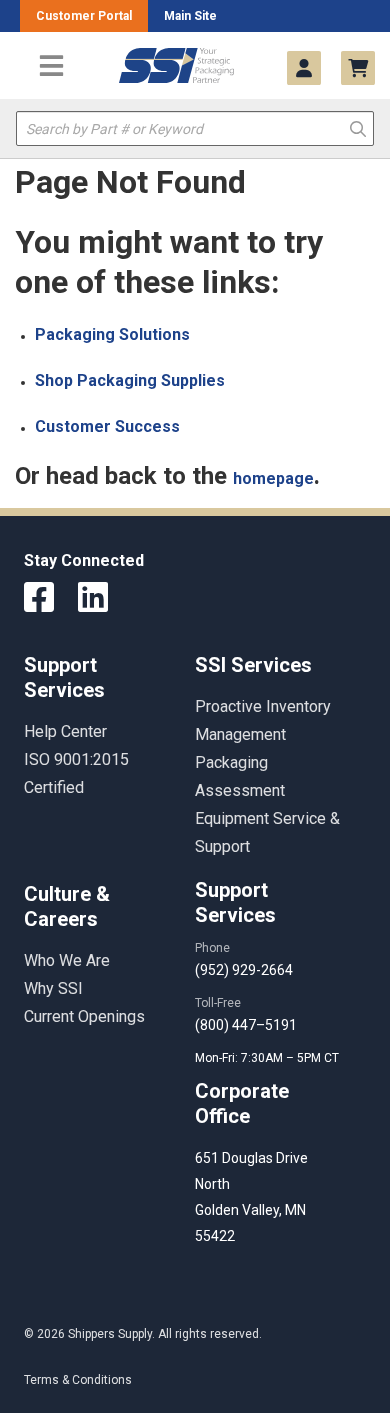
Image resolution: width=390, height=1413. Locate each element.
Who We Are (67, 960)
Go (358, 127)
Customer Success (107, 426)
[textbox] (195, 128)
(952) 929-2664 (244, 970)
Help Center (65, 731)
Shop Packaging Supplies (130, 380)
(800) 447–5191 (246, 1025)
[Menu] (51, 65)
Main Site (190, 16)
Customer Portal (84, 16)
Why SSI (53, 988)
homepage (273, 478)
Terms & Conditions (78, 1380)
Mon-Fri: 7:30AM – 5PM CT (268, 1058)
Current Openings (84, 1016)
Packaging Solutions (112, 334)
